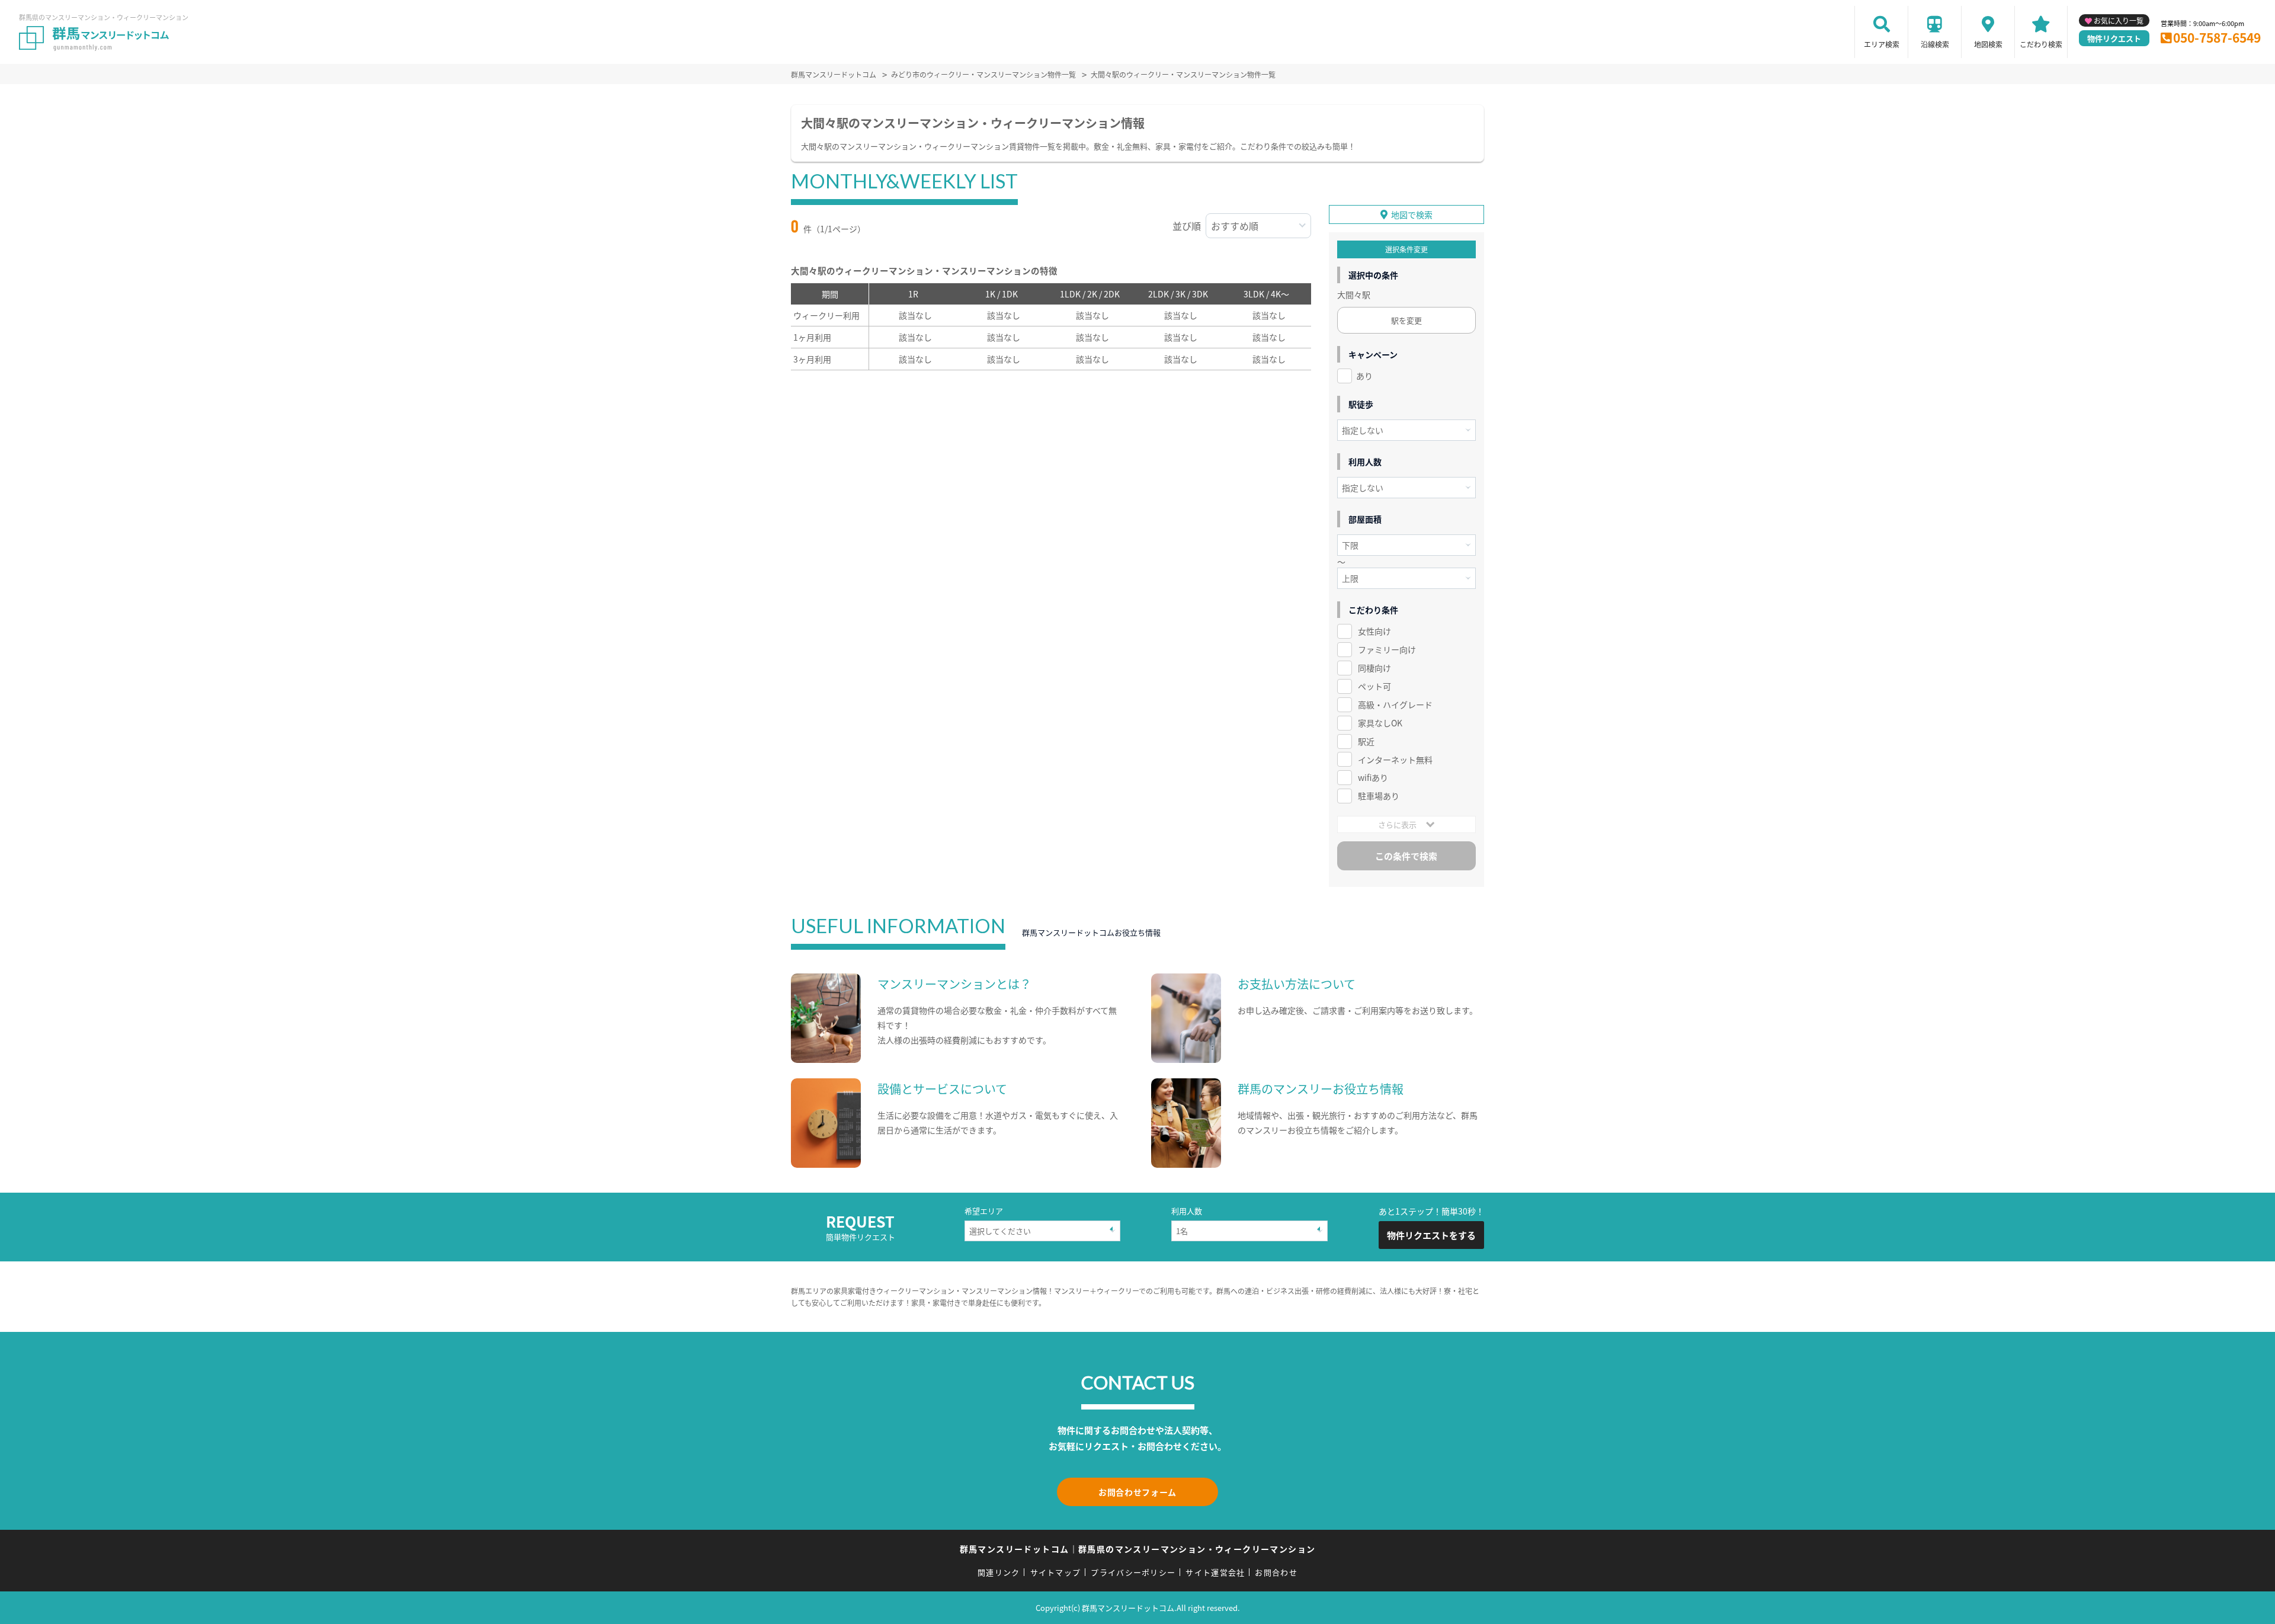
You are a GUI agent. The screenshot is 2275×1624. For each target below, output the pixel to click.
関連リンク (999, 1572)
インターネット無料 (1395, 760)
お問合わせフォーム (1137, 1492)
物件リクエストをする (1431, 1235)
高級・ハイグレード (1395, 704)
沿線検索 (1935, 44)
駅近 (1366, 741)
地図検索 (1988, 44)
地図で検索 (1412, 214)
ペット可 (1374, 686)
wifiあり (1373, 777)
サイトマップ (1056, 1572)
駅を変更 (1406, 320)
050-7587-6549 (2217, 37)
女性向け (1374, 631)
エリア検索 (1882, 44)
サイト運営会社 (1215, 1572)
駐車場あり (1379, 796)
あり (1364, 376)
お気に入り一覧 (2119, 20)
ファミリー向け (1387, 649)
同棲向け (1374, 668)
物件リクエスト (2114, 38)
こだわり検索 (2041, 44)
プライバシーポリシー (1133, 1572)
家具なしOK (1380, 723)
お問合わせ (1276, 1572)
